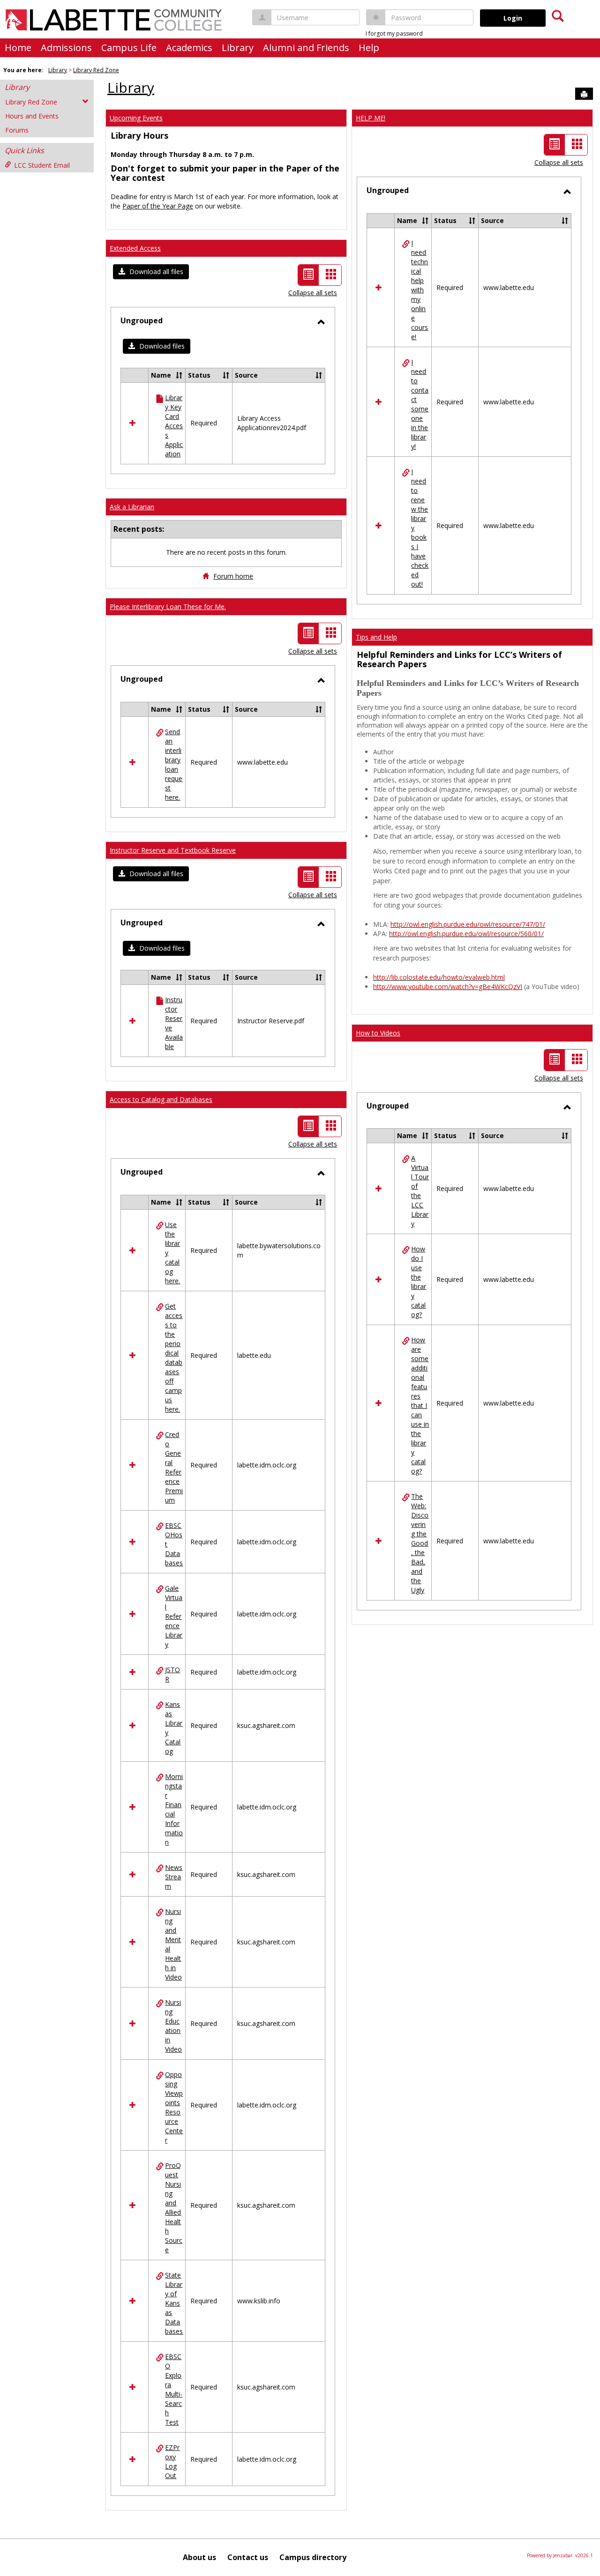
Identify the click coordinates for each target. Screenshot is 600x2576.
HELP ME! (371, 118)
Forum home (233, 576)
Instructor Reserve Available (174, 1023)
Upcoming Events (136, 118)
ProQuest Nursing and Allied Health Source (174, 2207)
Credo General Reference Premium (174, 1467)
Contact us (248, 2557)
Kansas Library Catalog (174, 1728)
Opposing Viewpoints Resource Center (174, 2107)
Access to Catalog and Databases (161, 1099)
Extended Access (135, 248)
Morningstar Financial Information (174, 1809)
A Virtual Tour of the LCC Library (420, 1191)
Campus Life (129, 48)
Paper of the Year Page (158, 206)
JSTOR (172, 1674)
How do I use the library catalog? (419, 1282)
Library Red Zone (96, 70)
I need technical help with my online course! (420, 290)
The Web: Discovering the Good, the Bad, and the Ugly (420, 1543)
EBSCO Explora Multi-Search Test (174, 2389)
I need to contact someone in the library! (420, 404)
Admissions (66, 48)
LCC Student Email (42, 165)
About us (199, 2557)
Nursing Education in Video (173, 2026)
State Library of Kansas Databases (174, 2303)
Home (18, 48)
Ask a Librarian (132, 507)
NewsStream (174, 1877)
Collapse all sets (313, 293)
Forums (17, 130)
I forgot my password (394, 34)
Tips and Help (376, 637)
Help (369, 48)
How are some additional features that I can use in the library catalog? (420, 1405)
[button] (151, 272)
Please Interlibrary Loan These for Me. (168, 607)
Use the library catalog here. (172, 1253)
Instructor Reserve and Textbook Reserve (173, 850)
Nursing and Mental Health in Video (173, 1944)
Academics (189, 48)
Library (238, 48)
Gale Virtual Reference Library (174, 1616)
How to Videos (378, 1033)
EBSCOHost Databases (174, 1544)
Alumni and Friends (306, 48)
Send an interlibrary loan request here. (174, 764)
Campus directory (313, 2557)
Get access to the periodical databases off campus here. (174, 1358)
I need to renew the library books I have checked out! (420, 528)
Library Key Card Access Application (174, 426)
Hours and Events (32, 116)
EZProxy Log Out (172, 2461)
